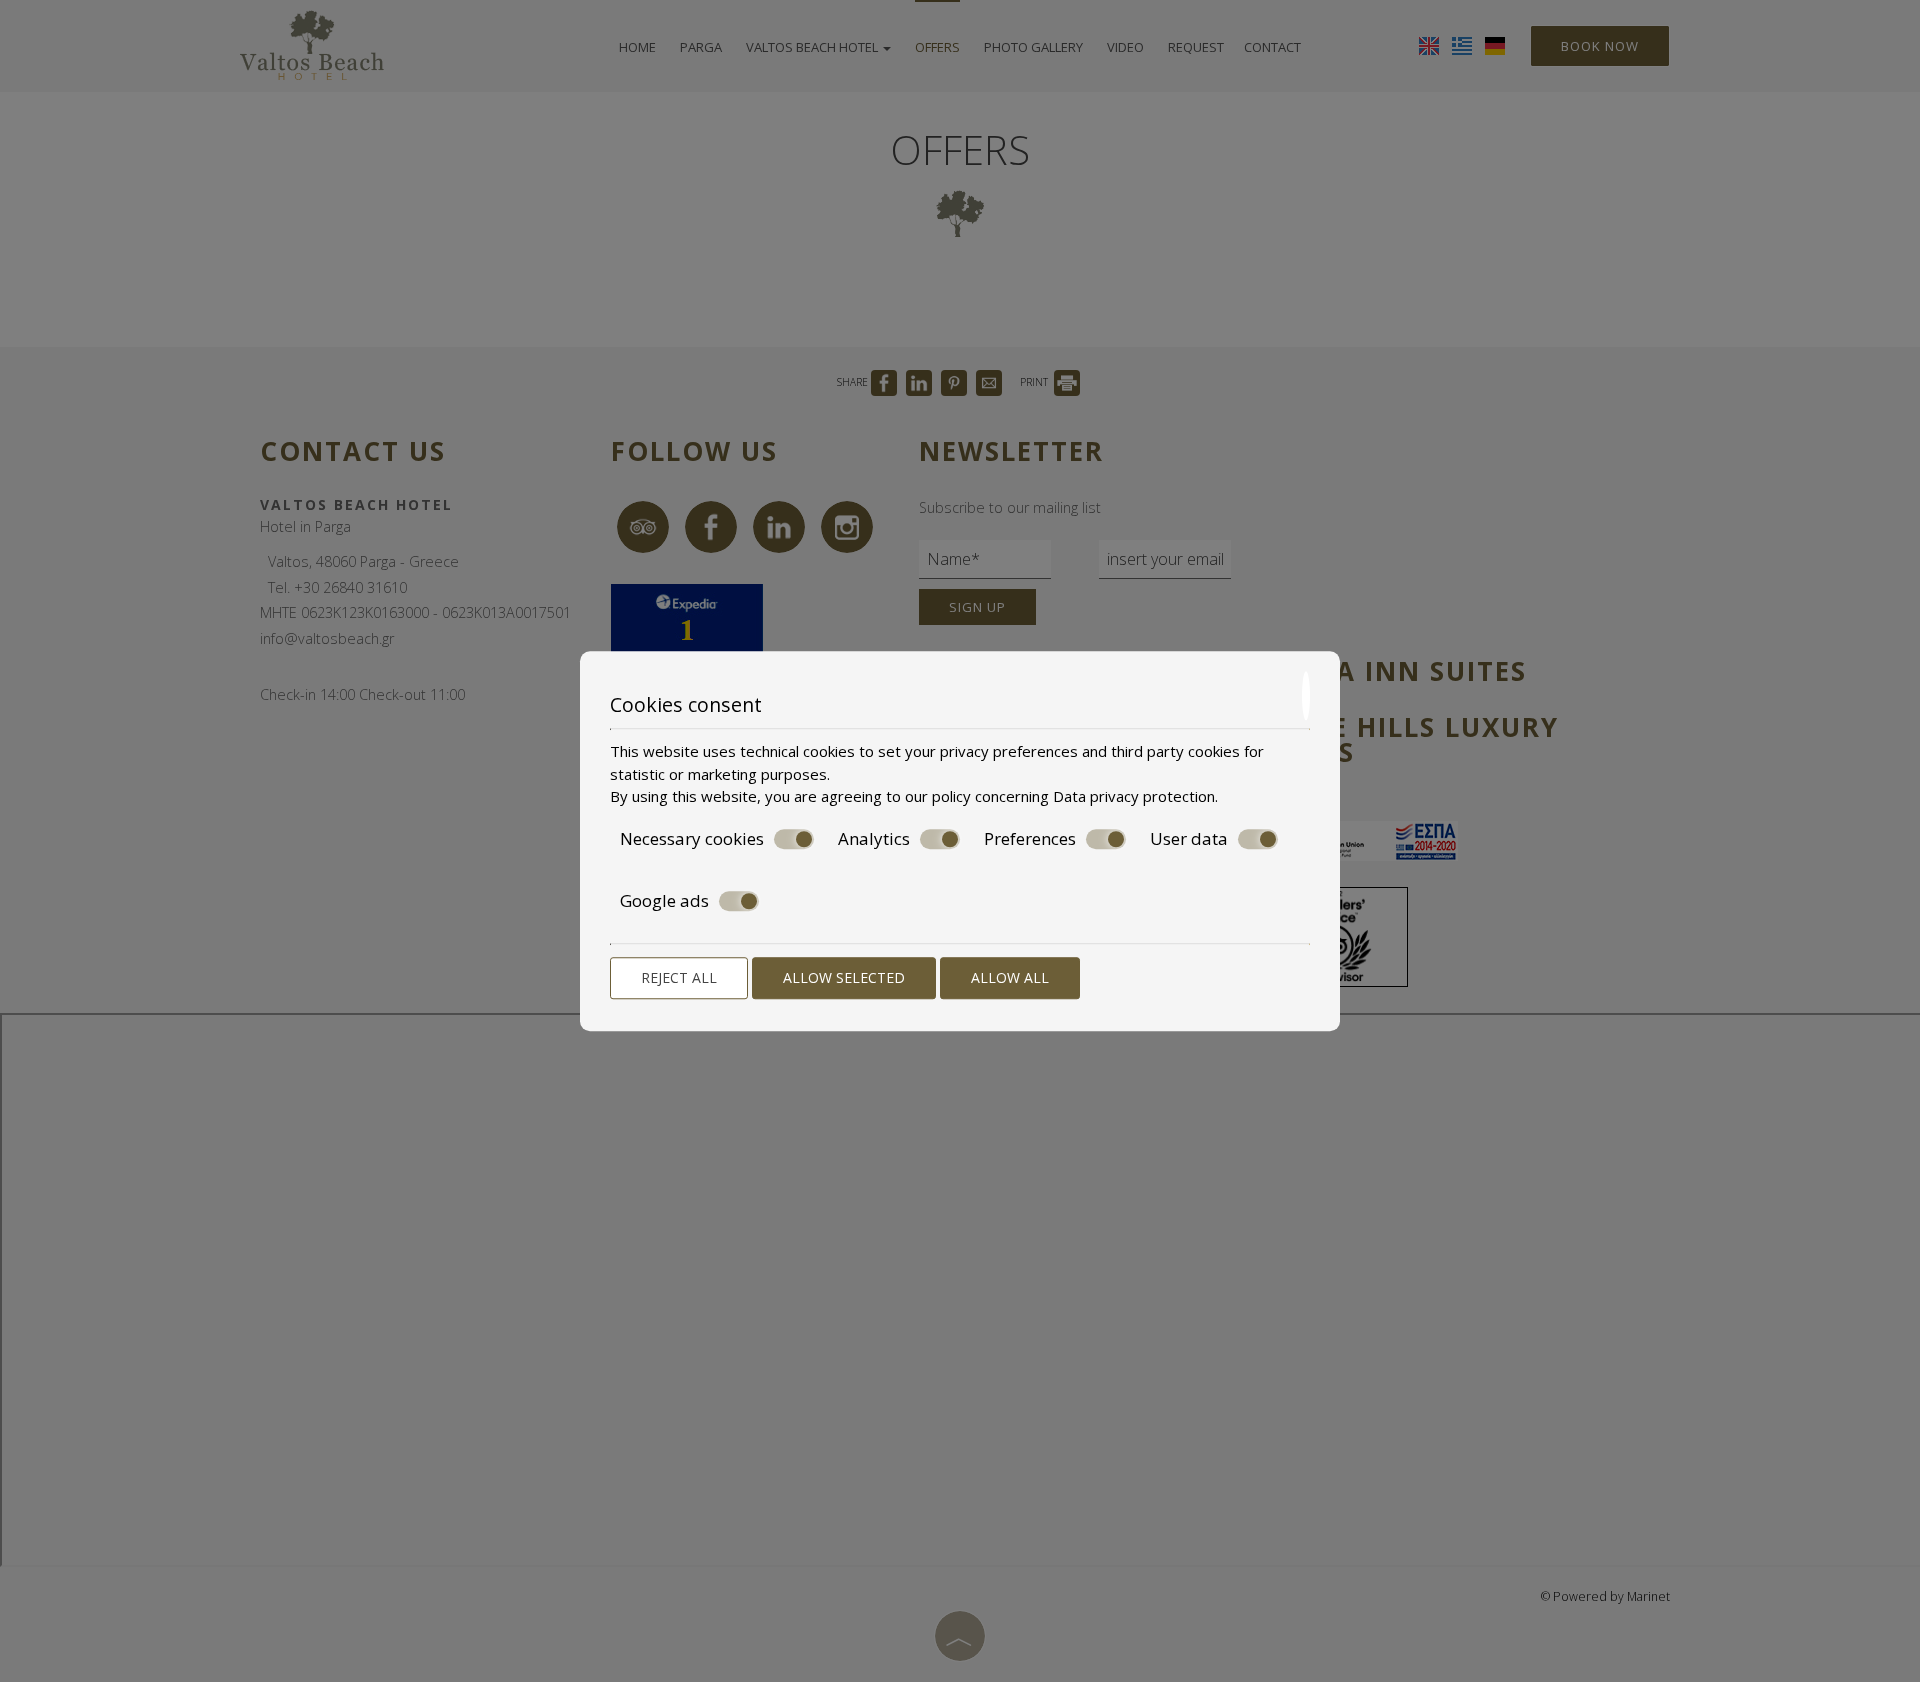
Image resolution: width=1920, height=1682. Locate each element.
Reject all (679, 977)
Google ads (664, 901)
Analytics (874, 839)
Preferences (1030, 839)
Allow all (1010, 977)
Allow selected (844, 977)
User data (1189, 839)
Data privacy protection (1134, 796)
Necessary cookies (692, 839)
